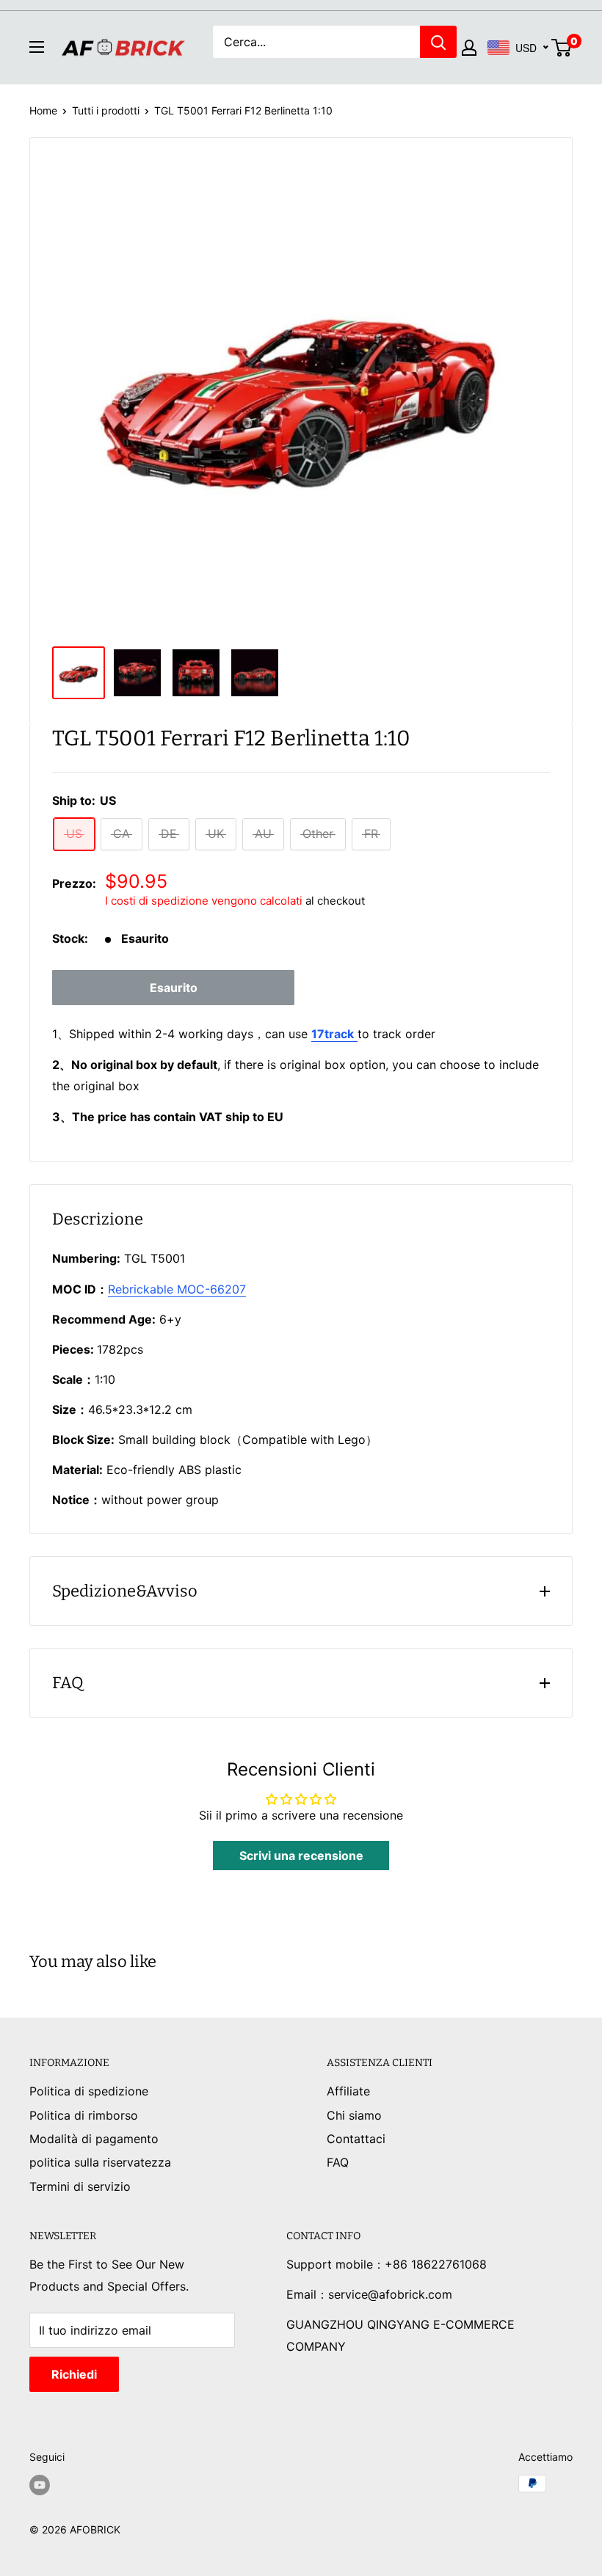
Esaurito (174, 988)
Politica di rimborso (84, 2115)
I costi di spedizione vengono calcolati (204, 901)
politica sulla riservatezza (100, 2162)
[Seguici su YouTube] (40, 2485)
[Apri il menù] (37, 47)
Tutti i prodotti (106, 110)
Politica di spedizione (89, 2091)
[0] (562, 48)
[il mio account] (469, 48)
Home (43, 110)
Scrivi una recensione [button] (301, 1856)
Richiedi (74, 2374)
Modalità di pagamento (94, 2139)
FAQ (338, 2162)
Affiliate (348, 2091)
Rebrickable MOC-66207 (177, 1289)
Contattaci (356, 2139)
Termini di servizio (80, 2186)
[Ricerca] (438, 42)
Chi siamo (354, 2115)
